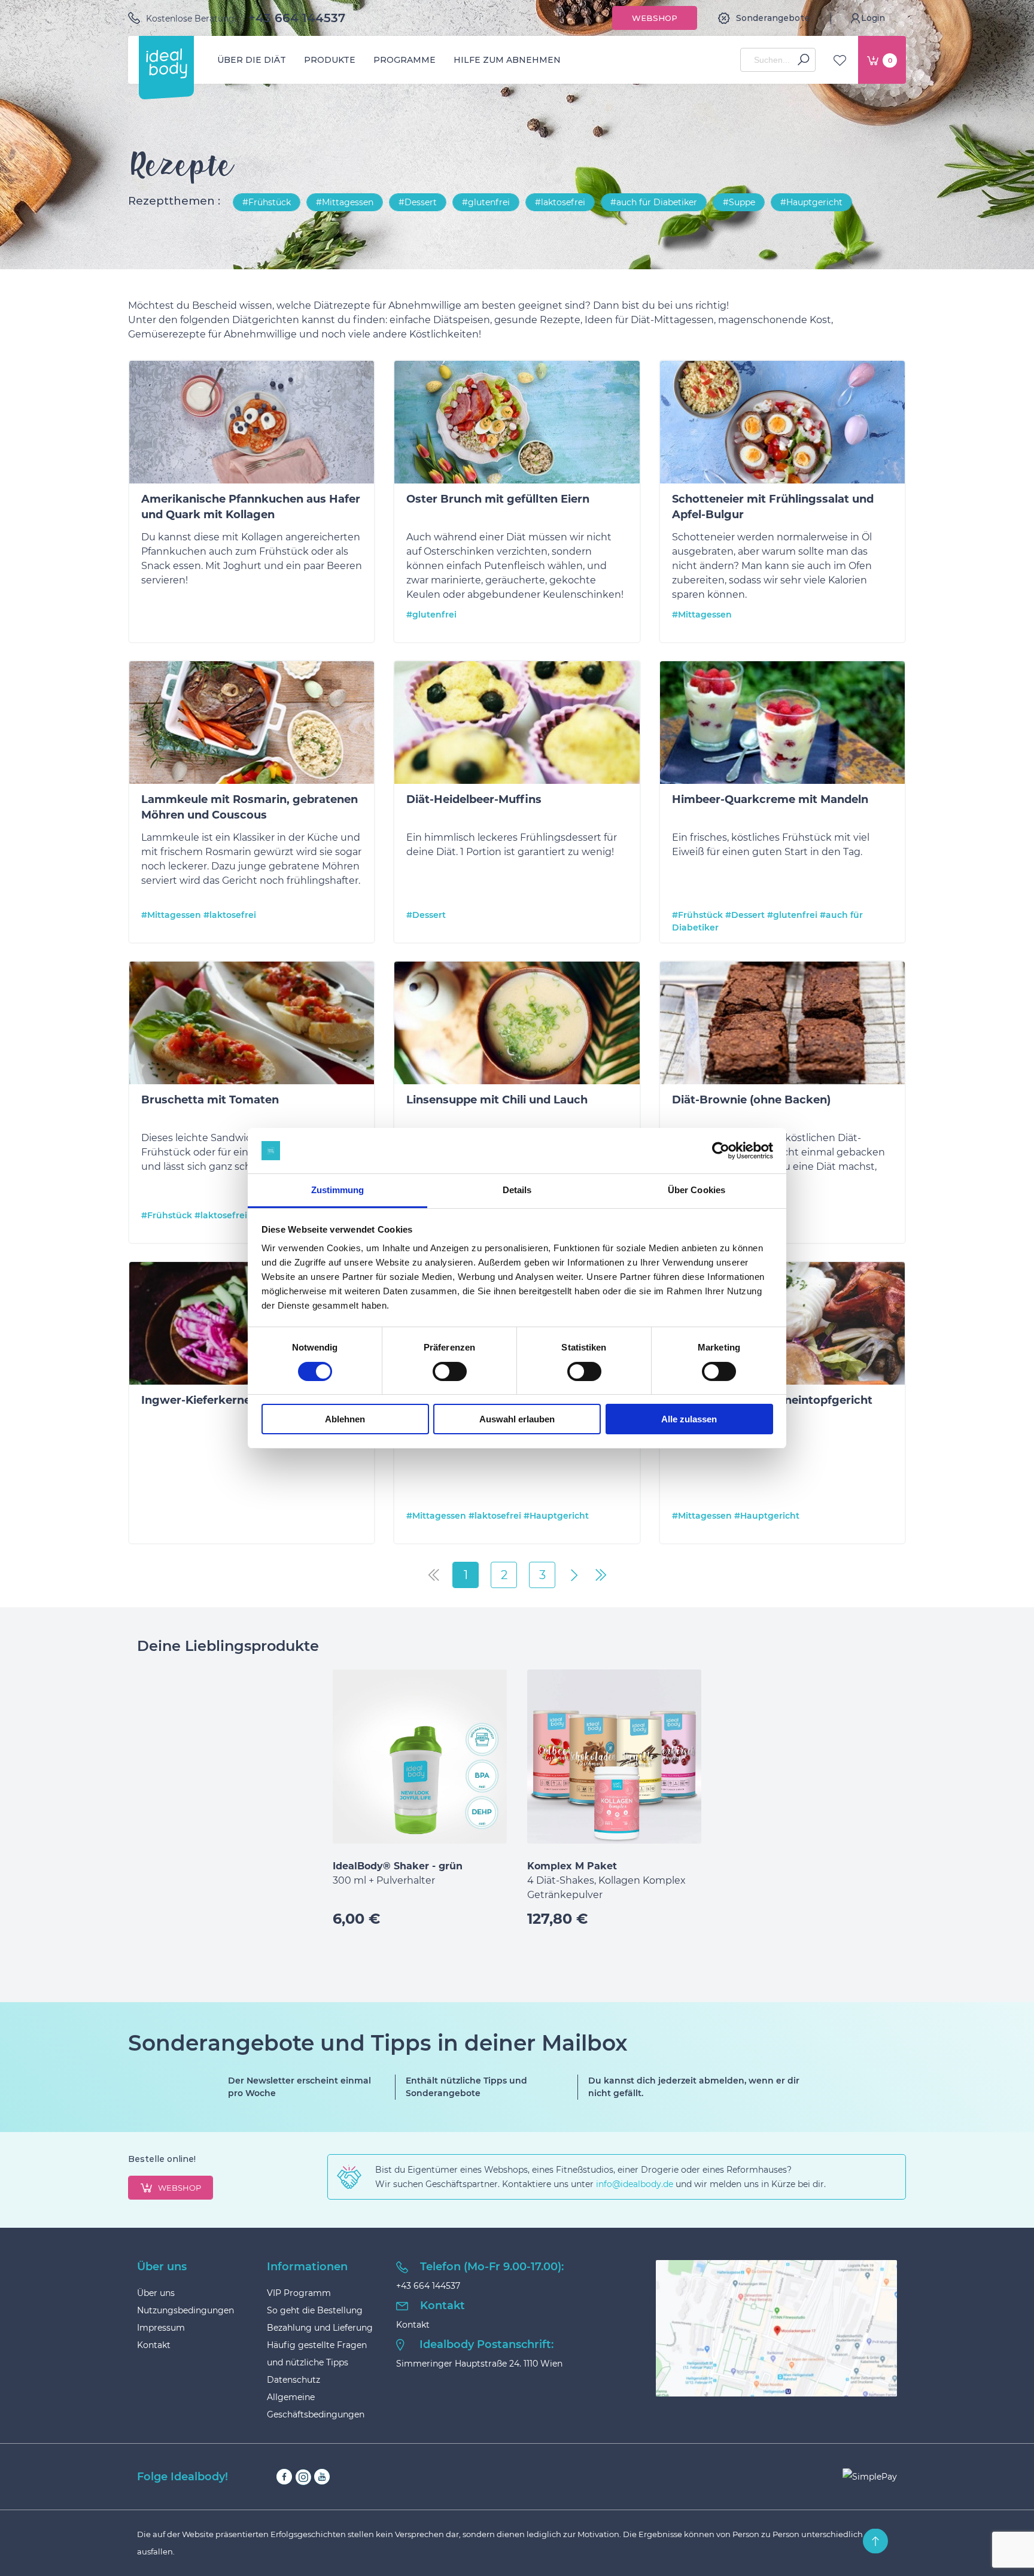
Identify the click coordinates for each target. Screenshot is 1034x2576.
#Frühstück (267, 202)
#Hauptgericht (811, 202)
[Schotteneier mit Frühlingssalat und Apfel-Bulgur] (782, 424)
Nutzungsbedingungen (185, 2310)
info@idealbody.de (635, 2184)
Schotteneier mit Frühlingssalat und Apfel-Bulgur (773, 507)
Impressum (161, 2328)
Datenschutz (294, 2380)
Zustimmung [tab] (338, 1190)
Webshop (655, 18)
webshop (180, 2188)
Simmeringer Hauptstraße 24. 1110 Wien (479, 2364)
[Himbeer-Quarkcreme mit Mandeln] (782, 725)
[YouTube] (322, 2477)
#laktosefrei (560, 202)
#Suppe (739, 202)
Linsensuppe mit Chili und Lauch (497, 1100)
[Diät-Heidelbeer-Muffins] (517, 725)
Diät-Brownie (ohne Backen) (751, 1100)
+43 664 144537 (297, 18)
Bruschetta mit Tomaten (210, 1100)
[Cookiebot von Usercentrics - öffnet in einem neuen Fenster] (721, 1151)
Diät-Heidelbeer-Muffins (474, 799)
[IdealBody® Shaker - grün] (420, 1757)
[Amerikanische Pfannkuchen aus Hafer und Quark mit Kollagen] (252, 424)
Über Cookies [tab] (697, 1190)
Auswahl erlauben (517, 1419)
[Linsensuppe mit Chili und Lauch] (517, 1025)
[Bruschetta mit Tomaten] (252, 1025)
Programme (405, 60)
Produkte (330, 60)
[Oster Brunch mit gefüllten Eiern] (517, 424)
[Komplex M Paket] (614, 1757)
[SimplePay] (870, 2477)
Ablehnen (345, 1419)
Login (873, 18)
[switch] (450, 1371)
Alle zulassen (689, 1419)
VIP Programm (299, 2293)
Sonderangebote (773, 18)
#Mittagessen (345, 202)
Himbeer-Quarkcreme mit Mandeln (770, 799)
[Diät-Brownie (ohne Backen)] (782, 1025)
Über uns (156, 2293)
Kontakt (154, 2345)
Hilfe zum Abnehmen (507, 60)
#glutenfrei (486, 202)
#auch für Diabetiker (654, 202)
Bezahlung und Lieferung (320, 2328)
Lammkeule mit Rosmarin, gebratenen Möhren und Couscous (250, 807)
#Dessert (418, 202)
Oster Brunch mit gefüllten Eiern (498, 499)
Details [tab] (517, 1190)
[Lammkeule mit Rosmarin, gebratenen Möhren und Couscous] (252, 725)
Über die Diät (252, 60)
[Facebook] (284, 2477)
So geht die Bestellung (315, 2310)
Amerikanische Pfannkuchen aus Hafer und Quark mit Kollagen (251, 507)
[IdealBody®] (166, 63)
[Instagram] (303, 2477)
